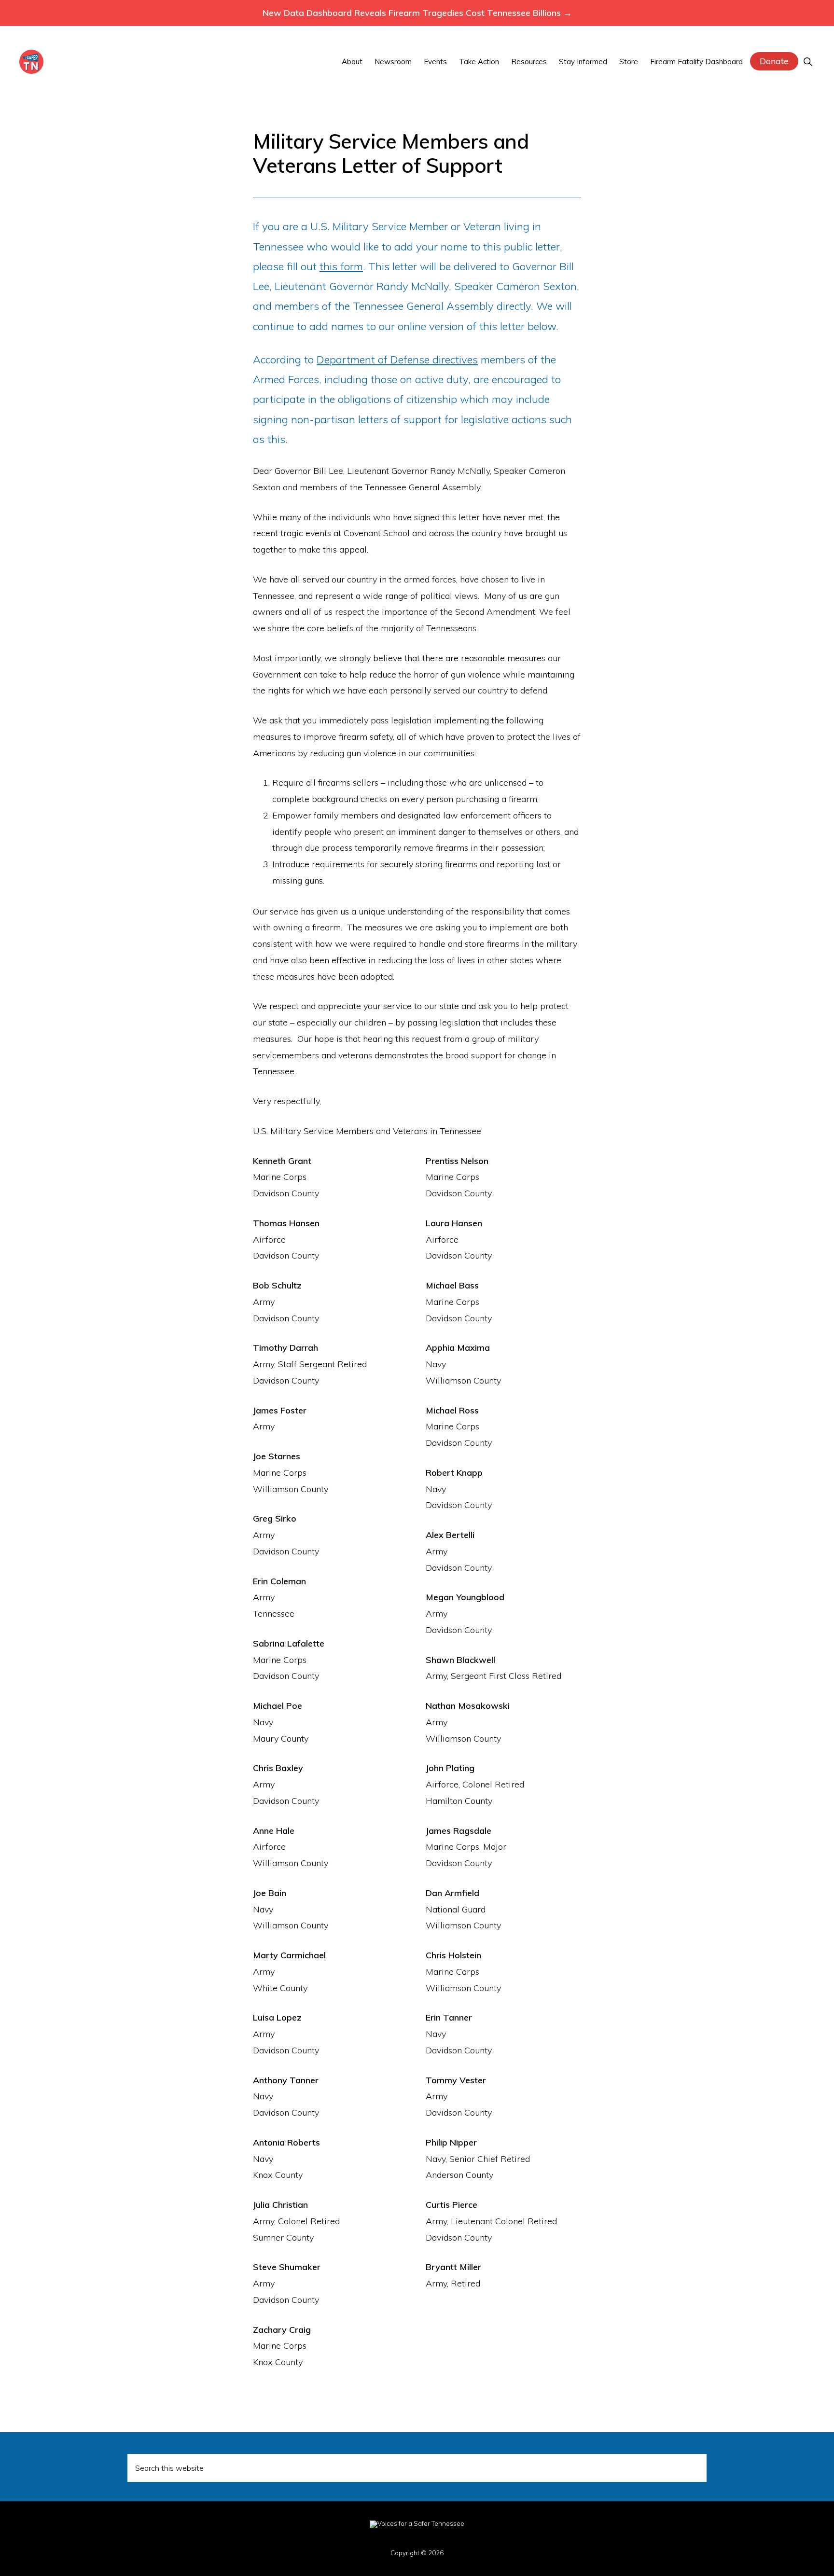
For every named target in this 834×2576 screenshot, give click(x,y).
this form (341, 266)
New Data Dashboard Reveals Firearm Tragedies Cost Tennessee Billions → (417, 13)
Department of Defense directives (397, 360)
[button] (808, 62)
